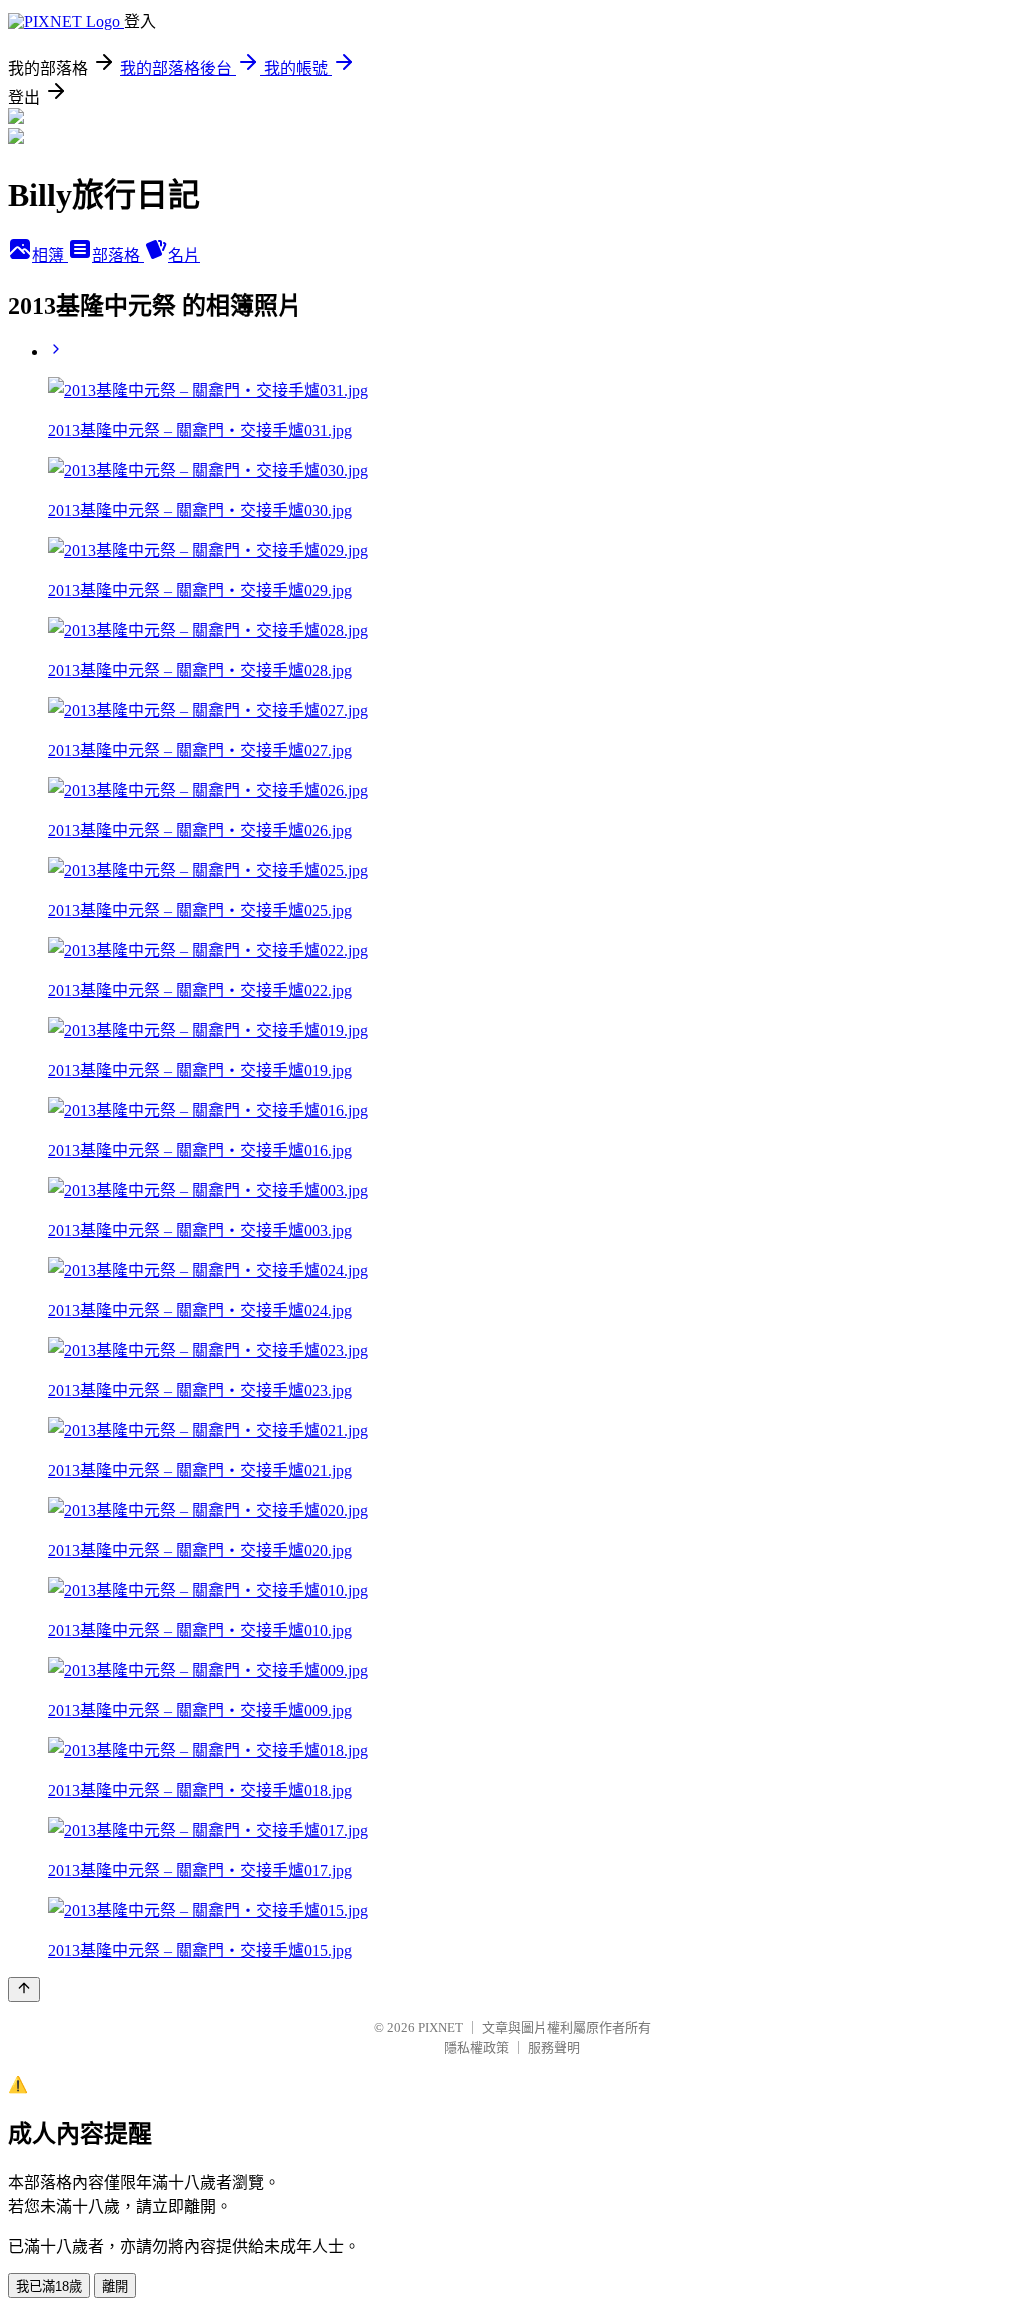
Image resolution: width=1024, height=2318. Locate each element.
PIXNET (440, 2027)
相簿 (50, 255)
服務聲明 (554, 2047)
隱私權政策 (476, 2047)
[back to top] (24, 1989)
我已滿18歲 (49, 2286)
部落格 (118, 255)
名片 (184, 255)
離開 (115, 2286)
